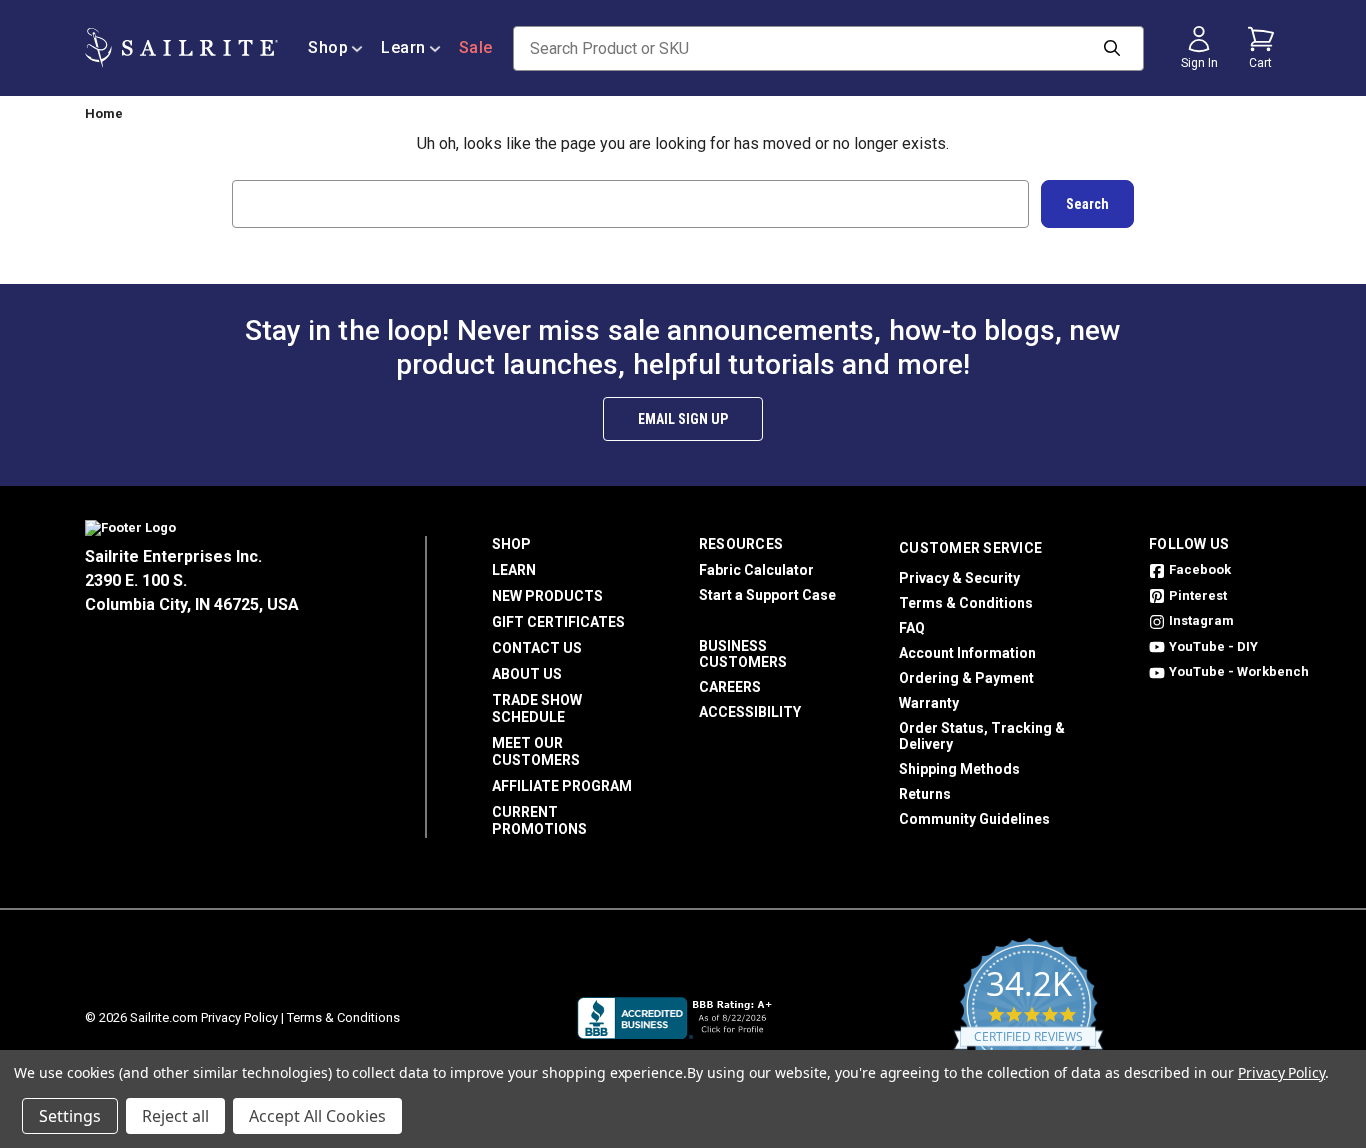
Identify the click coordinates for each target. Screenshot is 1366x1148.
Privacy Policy (239, 1017)
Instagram (1201, 620)
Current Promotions (539, 820)
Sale (476, 47)
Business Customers (743, 654)
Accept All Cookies (317, 1116)
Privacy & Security (959, 578)
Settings (70, 1116)
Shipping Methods (959, 769)
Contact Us (537, 648)
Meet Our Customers (536, 751)
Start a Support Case (767, 595)
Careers (730, 687)
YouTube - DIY (1213, 646)
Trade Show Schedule (537, 708)
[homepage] (181, 48)
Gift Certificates (558, 622)
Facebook (1200, 569)
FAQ (912, 628)
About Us (527, 674)
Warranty (929, 703)
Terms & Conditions (966, 603)
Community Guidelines (974, 819)
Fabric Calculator (756, 570)
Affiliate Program (562, 786)
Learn (403, 47)
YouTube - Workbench (1239, 671)
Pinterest (1198, 595)
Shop (328, 47)
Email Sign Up (683, 419)
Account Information (967, 653)
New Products (547, 596)
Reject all (175, 1116)
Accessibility (750, 712)
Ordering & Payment (966, 678)
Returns (925, 794)
